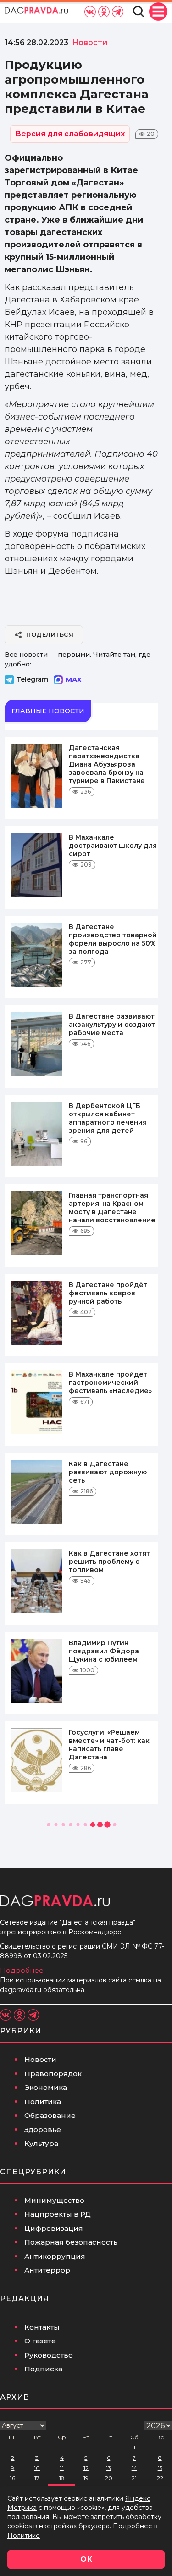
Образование (50, 2115)
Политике (24, 2536)
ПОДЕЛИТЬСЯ (50, 634)
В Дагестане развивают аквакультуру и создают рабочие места (112, 1025)
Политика (43, 2102)
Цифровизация (54, 2228)
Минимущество (54, 2200)
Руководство (49, 2355)
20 (109, 2478)
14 (134, 2468)
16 (13, 2478)
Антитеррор (47, 2270)
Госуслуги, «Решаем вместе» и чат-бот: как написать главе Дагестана (109, 1745)
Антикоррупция (55, 2256)
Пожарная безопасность (71, 2242)
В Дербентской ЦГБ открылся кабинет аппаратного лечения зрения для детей (108, 1118)
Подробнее (22, 1970)
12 (86, 2468)
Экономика (46, 2087)
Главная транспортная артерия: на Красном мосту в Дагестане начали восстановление (112, 1208)
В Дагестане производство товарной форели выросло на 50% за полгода (113, 939)
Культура (41, 2143)
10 (37, 2468)
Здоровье (43, 2130)
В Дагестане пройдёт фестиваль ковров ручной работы (108, 1293)
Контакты (42, 2327)
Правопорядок (53, 2074)
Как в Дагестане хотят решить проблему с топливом (109, 1562)
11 (62, 2468)
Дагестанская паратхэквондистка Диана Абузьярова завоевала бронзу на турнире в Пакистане (107, 764)
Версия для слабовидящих (70, 134)
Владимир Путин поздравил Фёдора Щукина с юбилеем (104, 1651)
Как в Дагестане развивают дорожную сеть (108, 1472)
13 (108, 2468)
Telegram (32, 679)
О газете (40, 2341)
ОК (86, 2559)
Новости (40, 2059)
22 (160, 2478)
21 (134, 2478)
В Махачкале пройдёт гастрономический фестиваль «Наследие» (110, 1383)
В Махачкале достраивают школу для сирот (113, 846)
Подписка (43, 2369)
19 (86, 2478)
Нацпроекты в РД (58, 2214)
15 (160, 2468)
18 (62, 2478)
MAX (74, 680)
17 (37, 2478)
